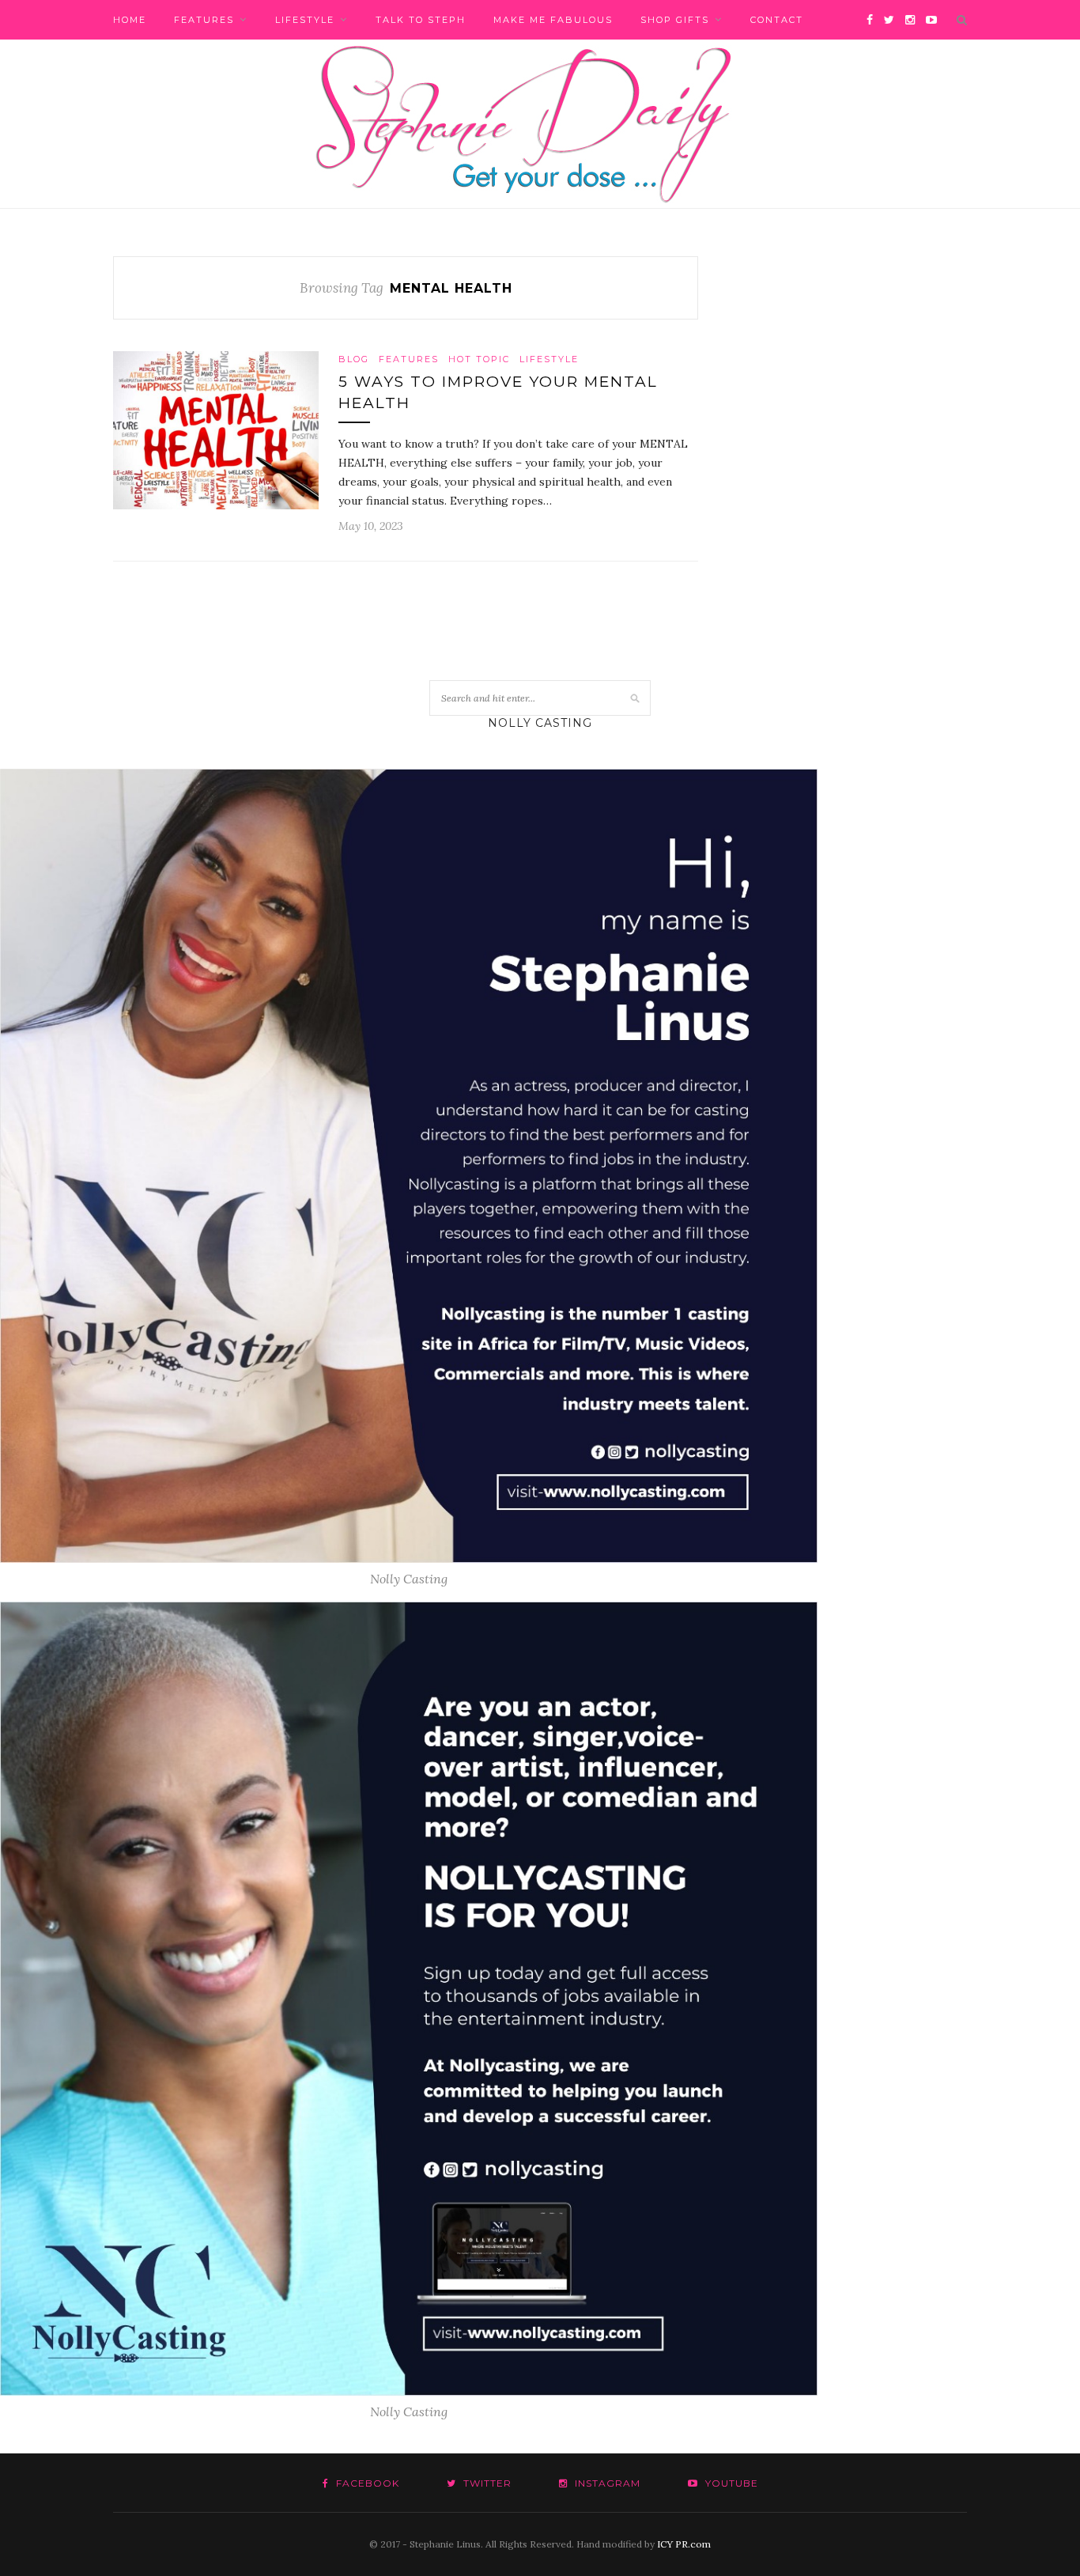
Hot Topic (479, 359)
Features (204, 20)
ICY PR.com (684, 2544)
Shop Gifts (675, 20)
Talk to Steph (421, 20)
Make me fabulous (553, 20)
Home (130, 20)
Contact (777, 20)
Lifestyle (305, 20)
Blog (354, 359)
